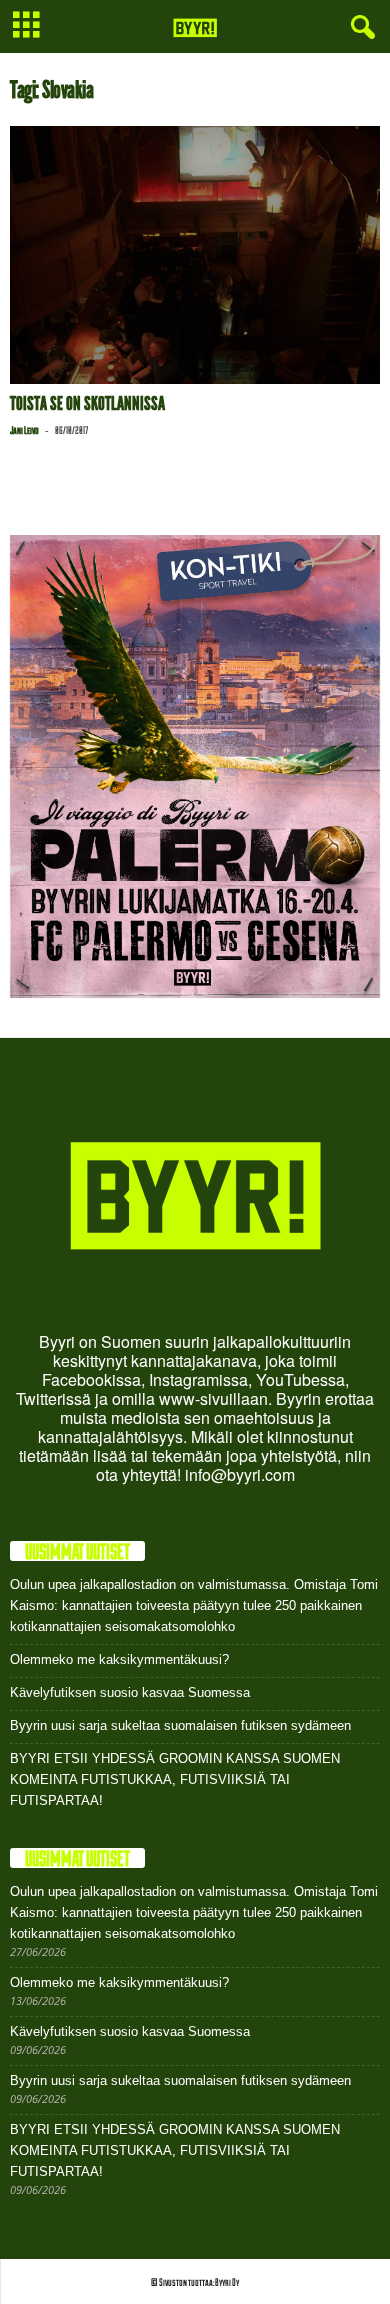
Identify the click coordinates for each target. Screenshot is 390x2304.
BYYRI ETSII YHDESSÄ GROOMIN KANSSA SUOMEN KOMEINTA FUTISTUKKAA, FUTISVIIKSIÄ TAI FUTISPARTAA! (175, 1779)
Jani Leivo (24, 430)
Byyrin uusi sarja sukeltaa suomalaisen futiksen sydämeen (180, 1725)
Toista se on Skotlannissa (87, 403)
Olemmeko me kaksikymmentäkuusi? (119, 1659)
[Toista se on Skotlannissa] (195, 255)
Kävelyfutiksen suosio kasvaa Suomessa (130, 1692)
